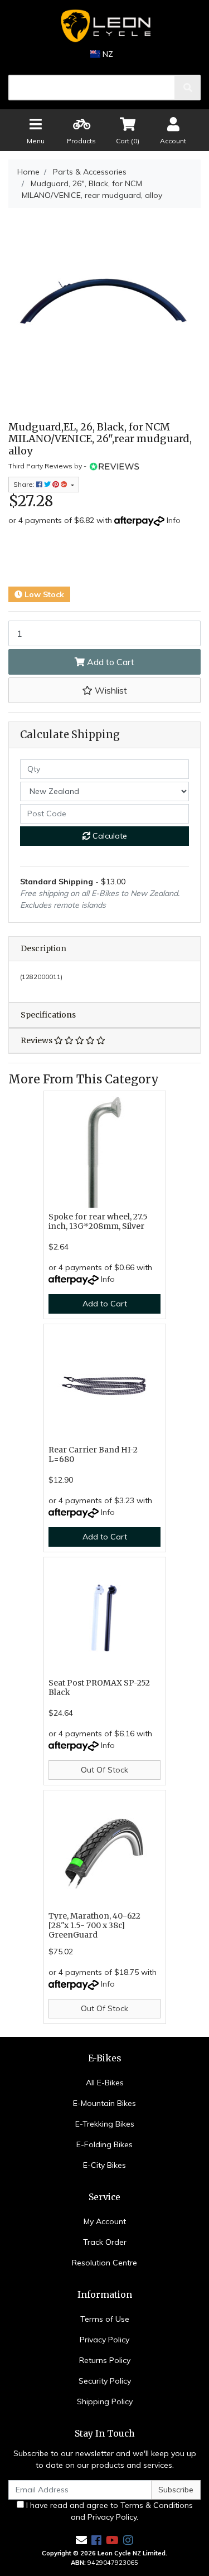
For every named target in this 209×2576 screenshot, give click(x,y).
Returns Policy (105, 2360)
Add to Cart (110, 662)
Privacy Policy (104, 2340)
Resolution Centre (104, 2263)
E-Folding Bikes (104, 2144)
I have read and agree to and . (108, 2511)
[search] (188, 88)
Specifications (48, 1015)
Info (174, 520)
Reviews (37, 1040)
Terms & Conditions (157, 2505)
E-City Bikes (104, 2165)
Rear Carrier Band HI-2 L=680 (93, 1454)
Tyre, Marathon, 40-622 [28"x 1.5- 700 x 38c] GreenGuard (94, 1925)
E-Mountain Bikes (104, 2103)
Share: (25, 484)
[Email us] (81, 2540)
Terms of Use (105, 2319)
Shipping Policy (105, 2401)
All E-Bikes (105, 2083)
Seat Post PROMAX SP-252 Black (99, 1688)
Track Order (105, 2242)
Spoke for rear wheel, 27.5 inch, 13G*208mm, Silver (98, 1221)
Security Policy (105, 2381)
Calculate (109, 836)
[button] (104, 690)
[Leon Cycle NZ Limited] (104, 26)
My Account (105, 2221)
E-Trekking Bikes (105, 2124)
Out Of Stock (104, 1770)
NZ (107, 54)
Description (43, 948)
